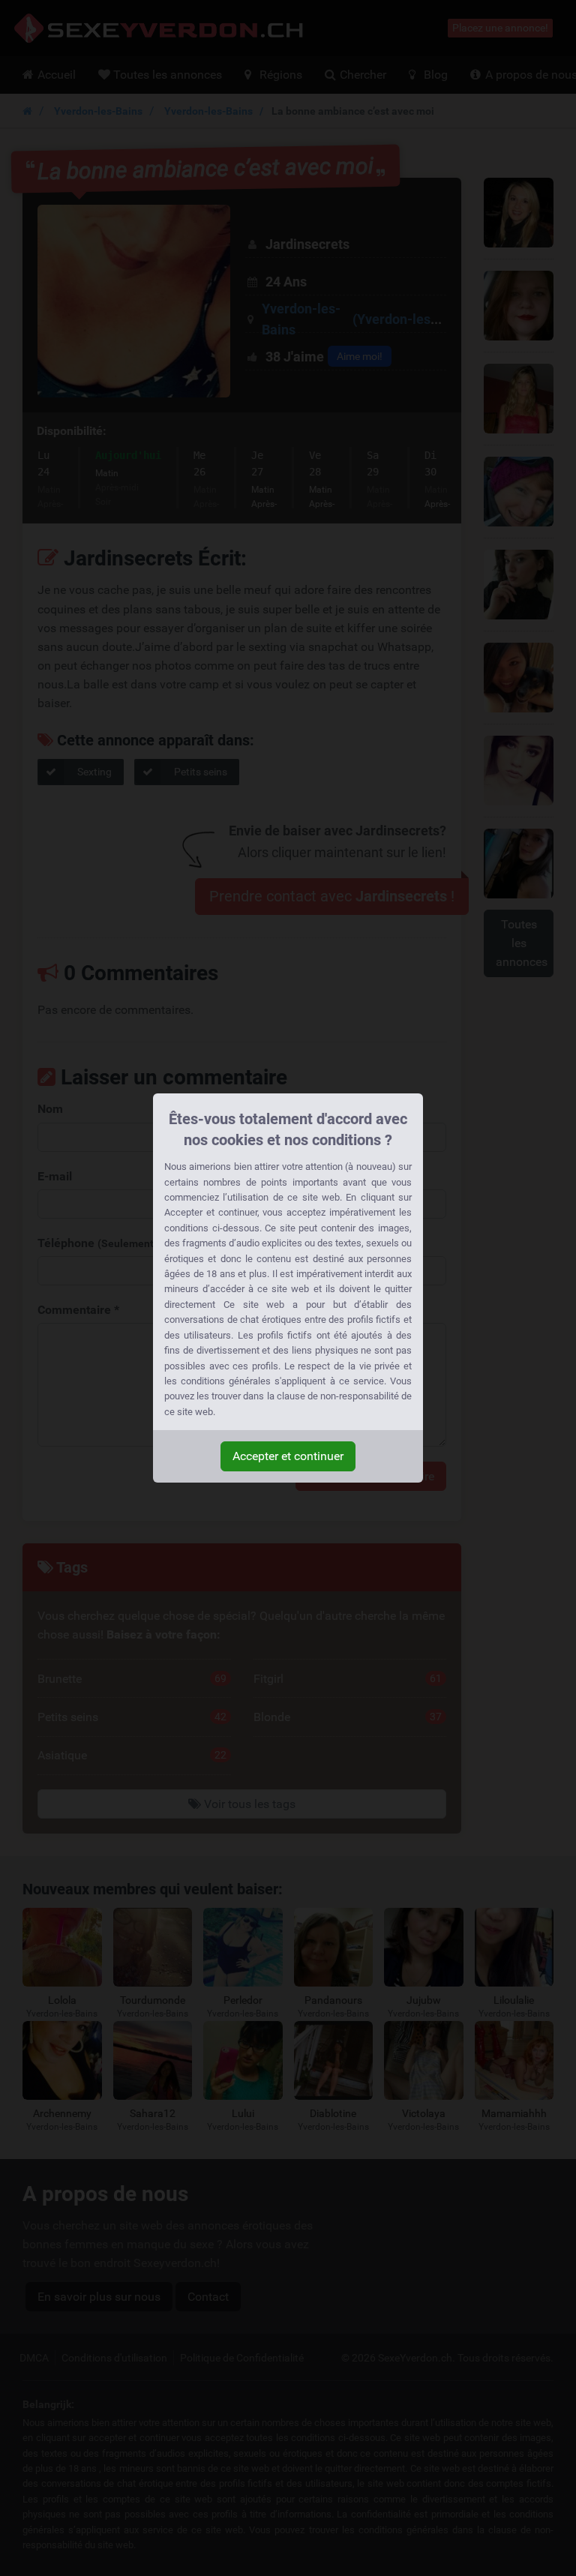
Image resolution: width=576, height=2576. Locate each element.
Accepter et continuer (288, 1456)
